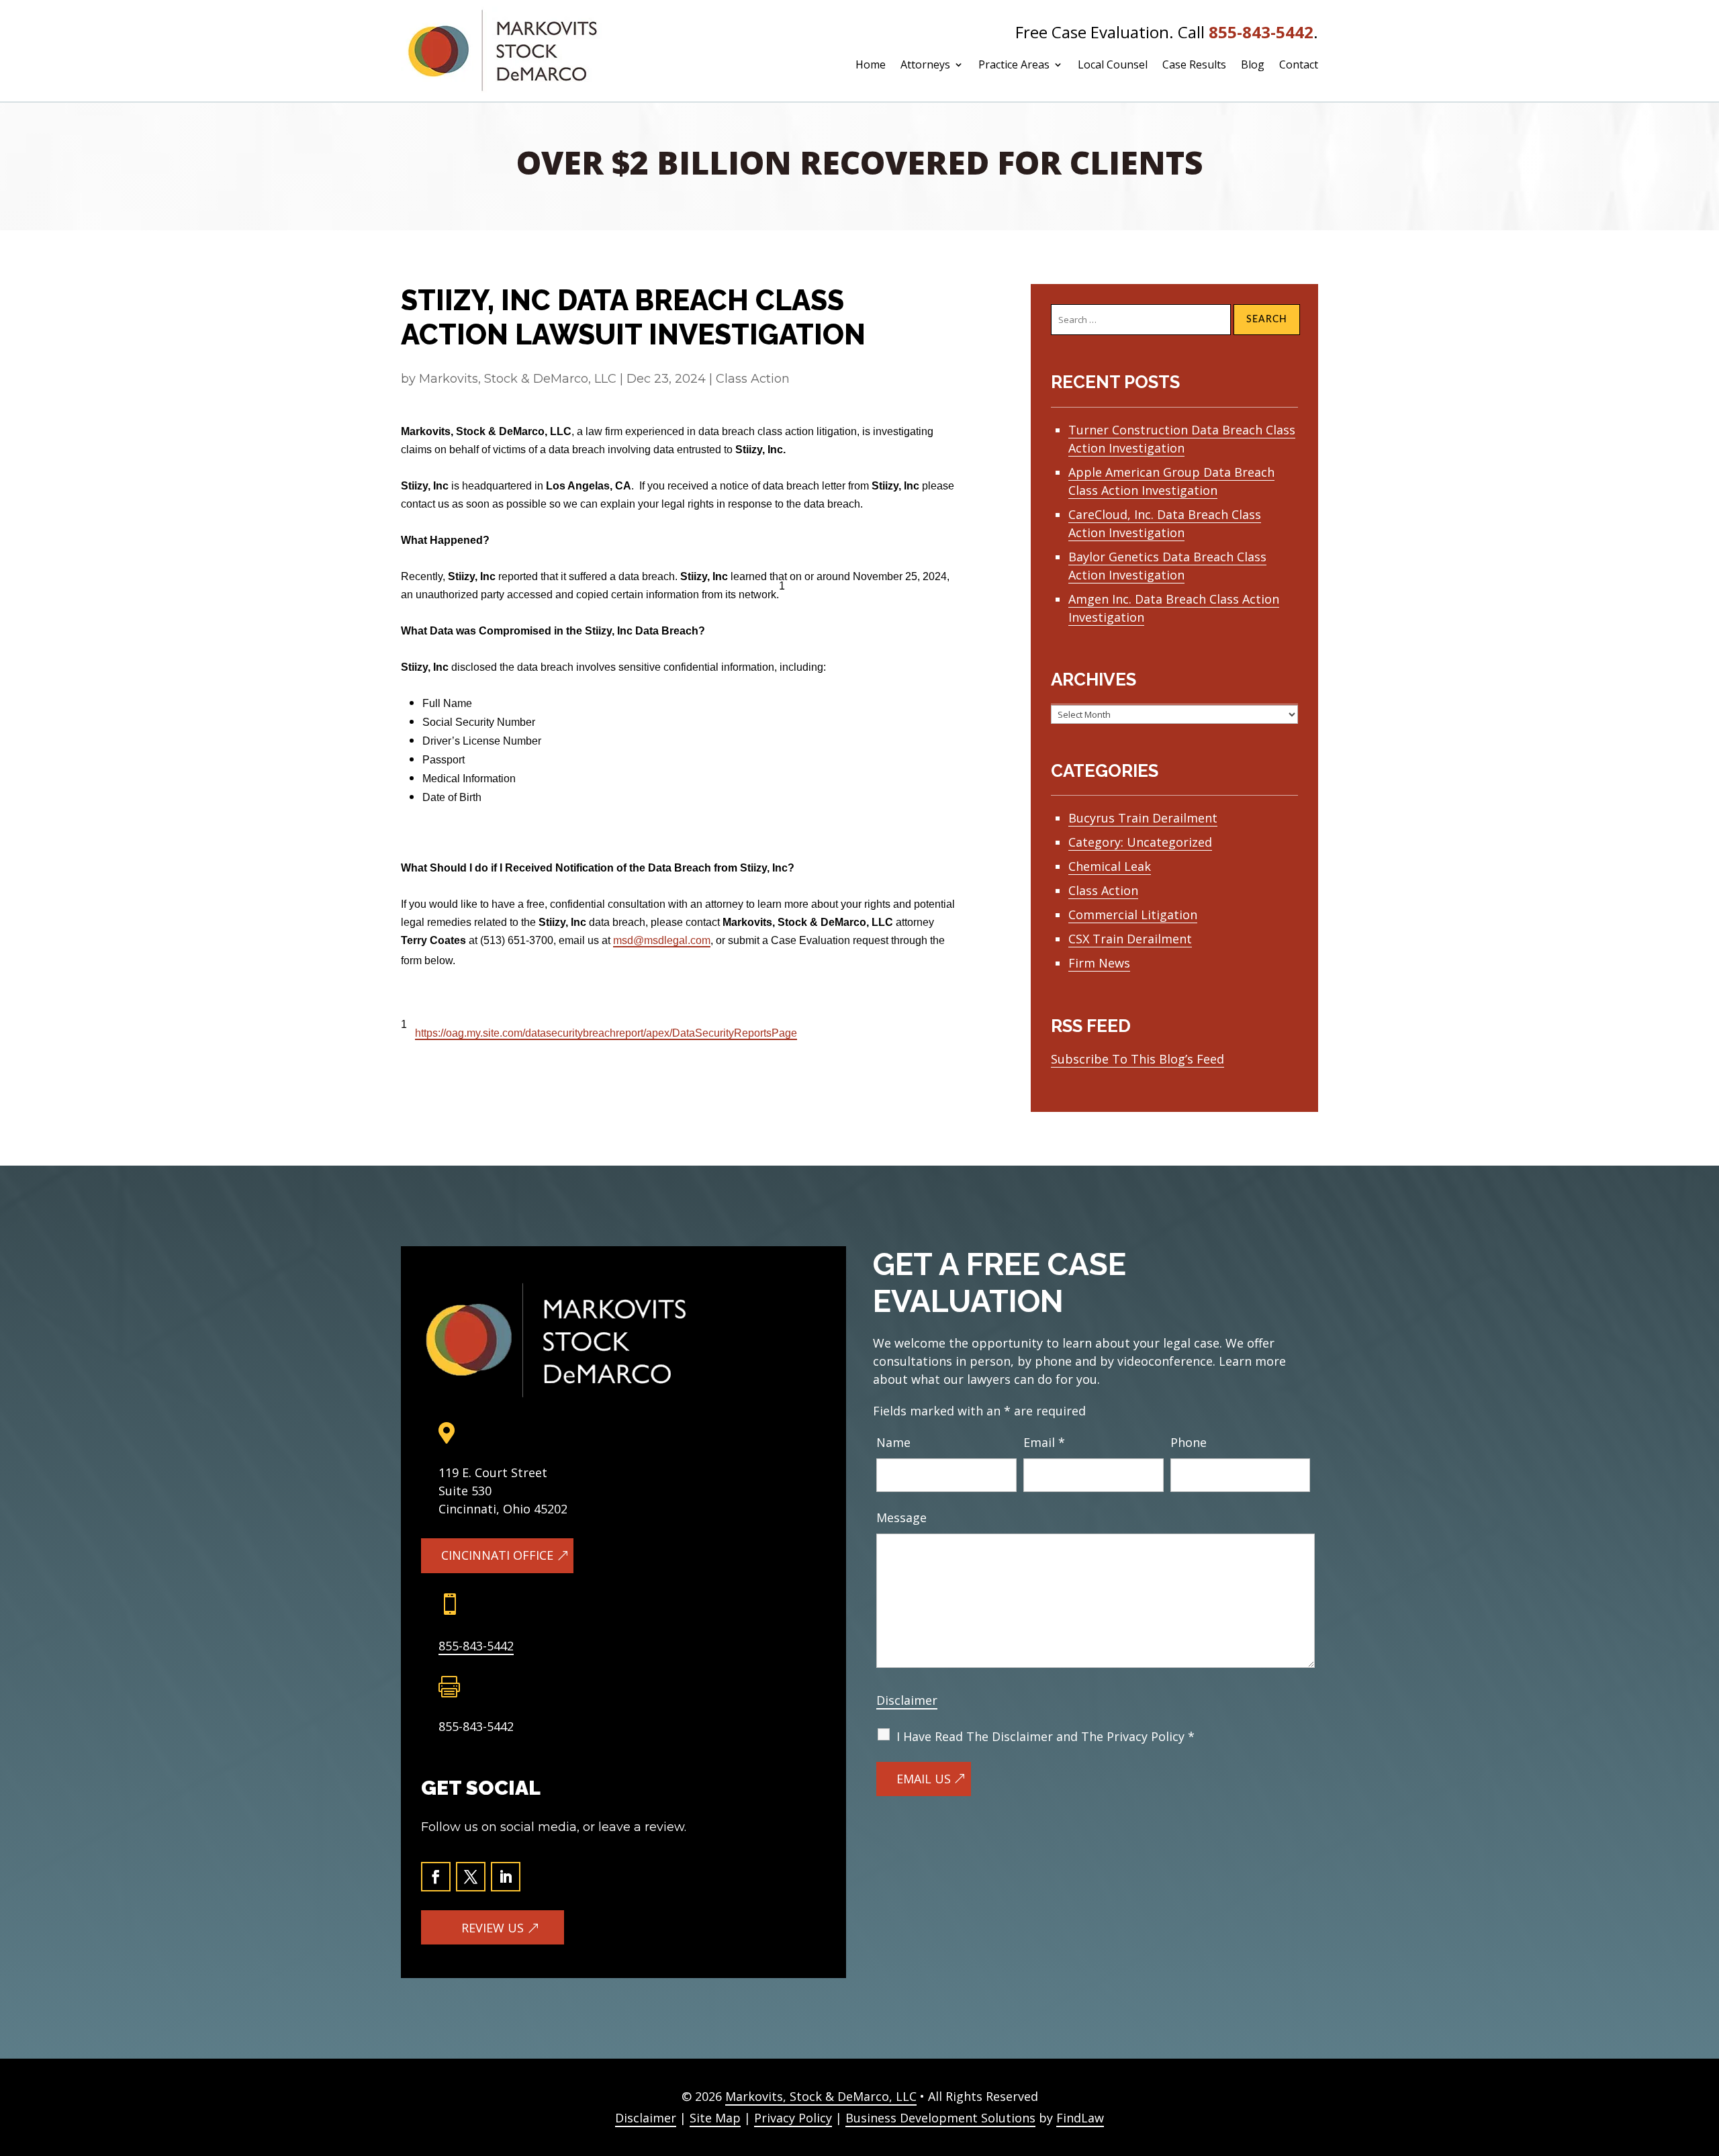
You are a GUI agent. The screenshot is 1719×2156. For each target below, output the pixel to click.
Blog (1253, 66)
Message (901, 1517)
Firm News (1099, 963)
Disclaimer (907, 1700)
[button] (1700, 2073)
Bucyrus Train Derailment (1143, 818)
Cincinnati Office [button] (497, 1555)
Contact (1299, 66)
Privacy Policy (793, 2118)
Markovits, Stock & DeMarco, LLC (518, 379)
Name (893, 1442)
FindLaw (1080, 2118)
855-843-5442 (1261, 32)
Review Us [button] (493, 1928)
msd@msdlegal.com (662, 940)
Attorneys (925, 66)
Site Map (715, 2118)
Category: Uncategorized (1140, 842)
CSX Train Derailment (1130, 939)
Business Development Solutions (940, 2118)
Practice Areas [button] (1014, 66)
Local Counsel (1113, 66)
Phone (1189, 1442)
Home (871, 66)
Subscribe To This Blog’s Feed (1137, 1059)
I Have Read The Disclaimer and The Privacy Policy (1046, 1736)
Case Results (1194, 66)
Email (1044, 1442)
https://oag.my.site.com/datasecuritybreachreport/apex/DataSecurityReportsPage (606, 1033)
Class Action (753, 379)
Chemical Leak (1110, 866)
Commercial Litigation (1133, 915)
